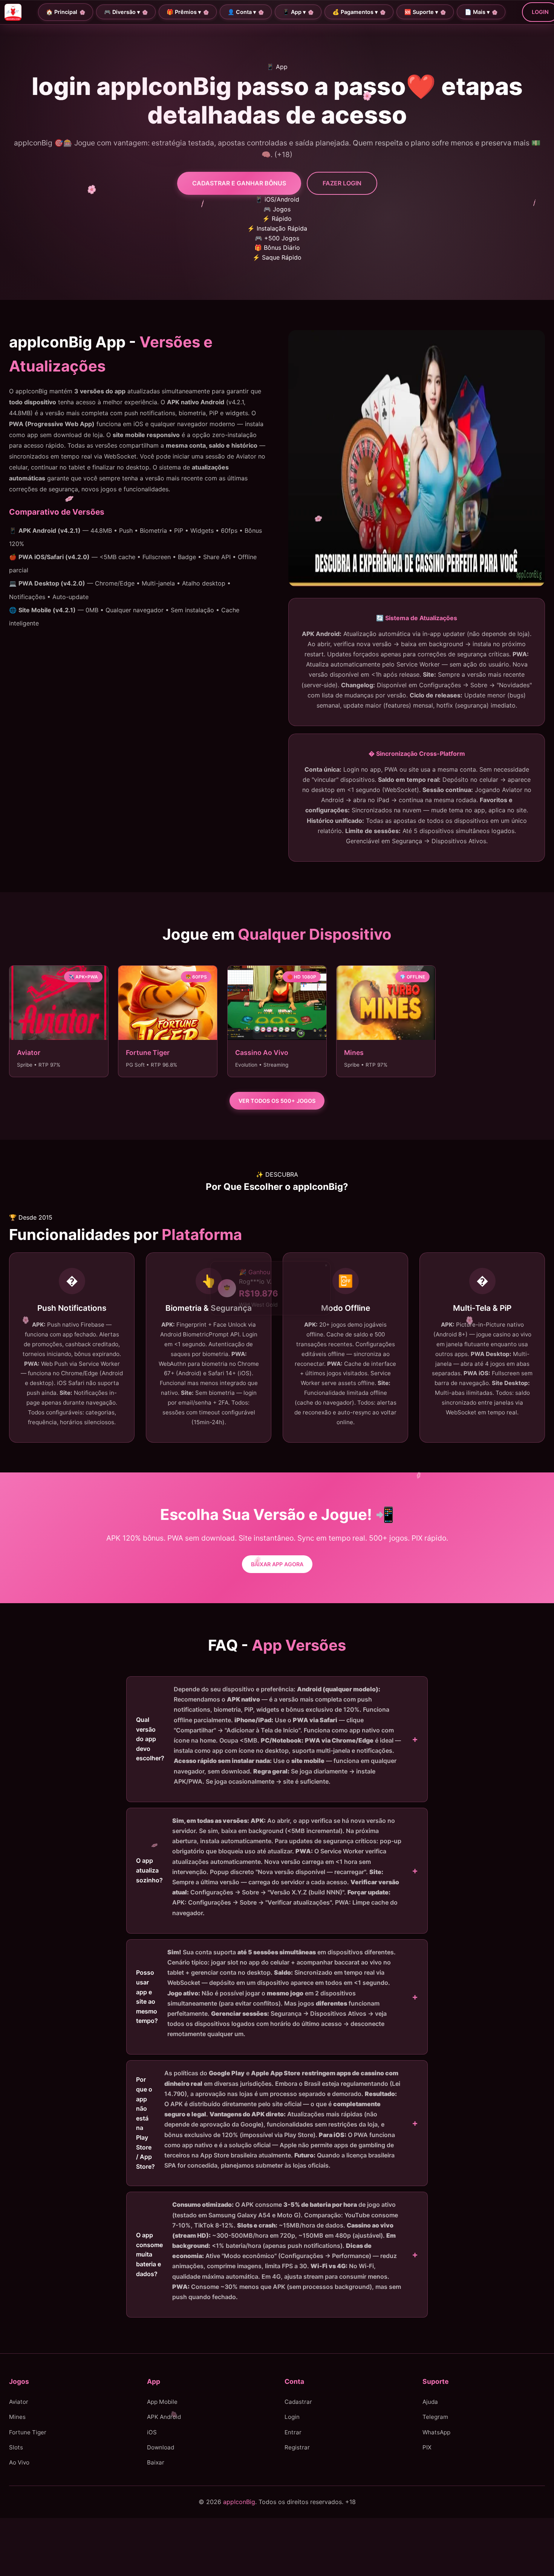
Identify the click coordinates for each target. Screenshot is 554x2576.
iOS (152, 2432)
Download (161, 2447)
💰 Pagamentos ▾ (355, 12)
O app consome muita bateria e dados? (269, 2251)
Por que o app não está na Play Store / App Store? (268, 2120)
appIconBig (239, 2502)
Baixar (156, 2463)
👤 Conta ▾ (242, 12)
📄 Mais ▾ (477, 12)
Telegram (435, 2417)
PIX (427, 2447)
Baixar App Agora (277, 1564)
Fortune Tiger (28, 2432)
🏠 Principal (62, 12)
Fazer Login (342, 183)
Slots (16, 2447)
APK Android (164, 2417)
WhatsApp (436, 2432)
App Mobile (162, 2402)
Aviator (19, 2402)
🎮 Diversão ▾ (122, 12)
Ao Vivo (19, 2463)
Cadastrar (298, 2402)
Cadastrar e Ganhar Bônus (239, 183)
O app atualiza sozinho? (269, 1867)
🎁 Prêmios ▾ (184, 12)
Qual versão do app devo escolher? (269, 1735)
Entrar (293, 2432)
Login (292, 2417)
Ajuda (430, 2402)
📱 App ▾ (294, 12)
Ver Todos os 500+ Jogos (277, 1101)
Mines (17, 2417)
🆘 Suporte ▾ (421, 12)
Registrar (297, 2447)
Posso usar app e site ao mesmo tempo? (266, 1993)
